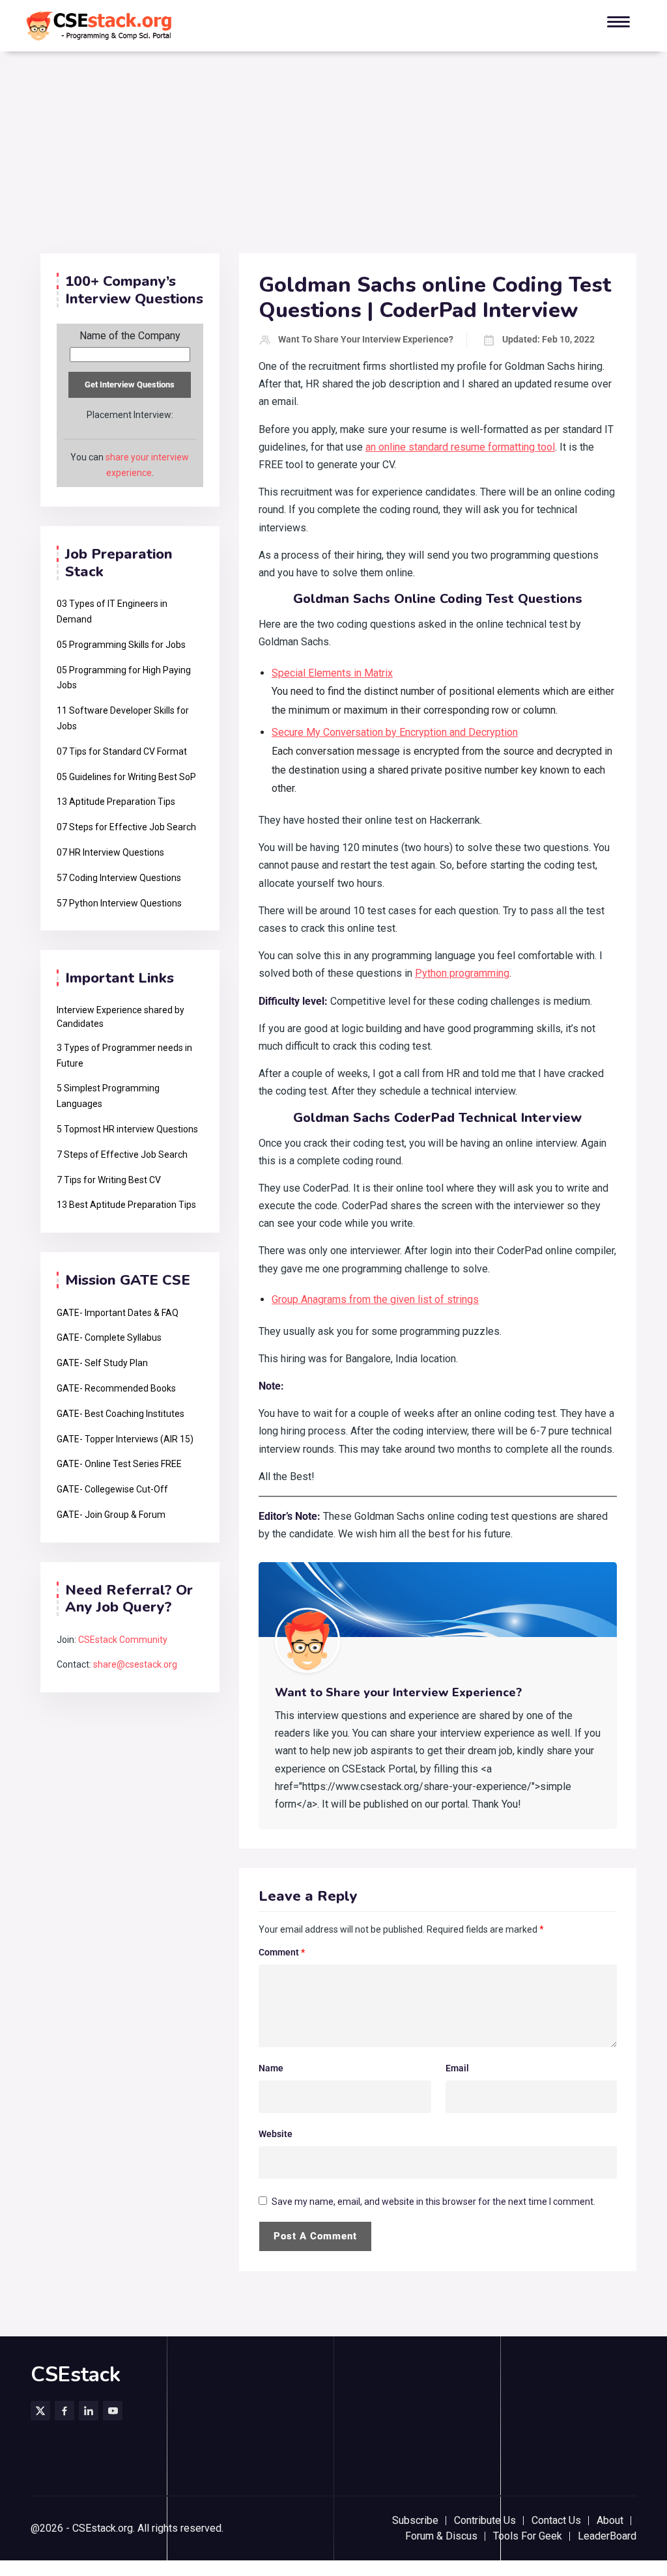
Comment (282, 1952)
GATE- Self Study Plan (102, 1363)
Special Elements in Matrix (332, 673)
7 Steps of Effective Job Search (122, 1155)
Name (271, 2068)
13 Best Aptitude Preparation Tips (126, 1205)
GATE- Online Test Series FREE (119, 1464)
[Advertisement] (333, 156)
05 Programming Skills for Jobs (121, 645)
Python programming (462, 973)
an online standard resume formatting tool (460, 447)
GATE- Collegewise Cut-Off (112, 1489)
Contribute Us (485, 2520)
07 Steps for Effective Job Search (126, 827)
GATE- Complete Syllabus (109, 1337)
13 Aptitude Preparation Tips (116, 802)
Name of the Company (130, 336)
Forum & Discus (441, 2536)
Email (457, 2068)
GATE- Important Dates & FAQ (118, 1313)
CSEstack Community (123, 1640)
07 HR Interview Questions (110, 852)
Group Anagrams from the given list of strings (375, 1299)
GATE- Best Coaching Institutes (121, 1414)
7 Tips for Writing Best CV (109, 1180)
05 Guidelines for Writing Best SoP (126, 777)
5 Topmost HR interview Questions (127, 1129)
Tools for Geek (528, 2536)
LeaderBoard (607, 2536)
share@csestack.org (135, 1664)
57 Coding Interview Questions (119, 878)
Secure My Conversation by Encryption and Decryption (395, 732)
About (610, 2520)
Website (276, 2134)
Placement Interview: (130, 415)
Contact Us (556, 2520)
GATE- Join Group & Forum (111, 1515)
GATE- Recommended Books (116, 1388)
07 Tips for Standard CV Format (122, 751)
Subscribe (415, 2520)
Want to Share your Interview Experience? (366, 339)
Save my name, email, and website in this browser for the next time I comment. (433, 2202)
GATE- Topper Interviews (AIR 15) (125, 1439)
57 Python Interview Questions (119, 903)
